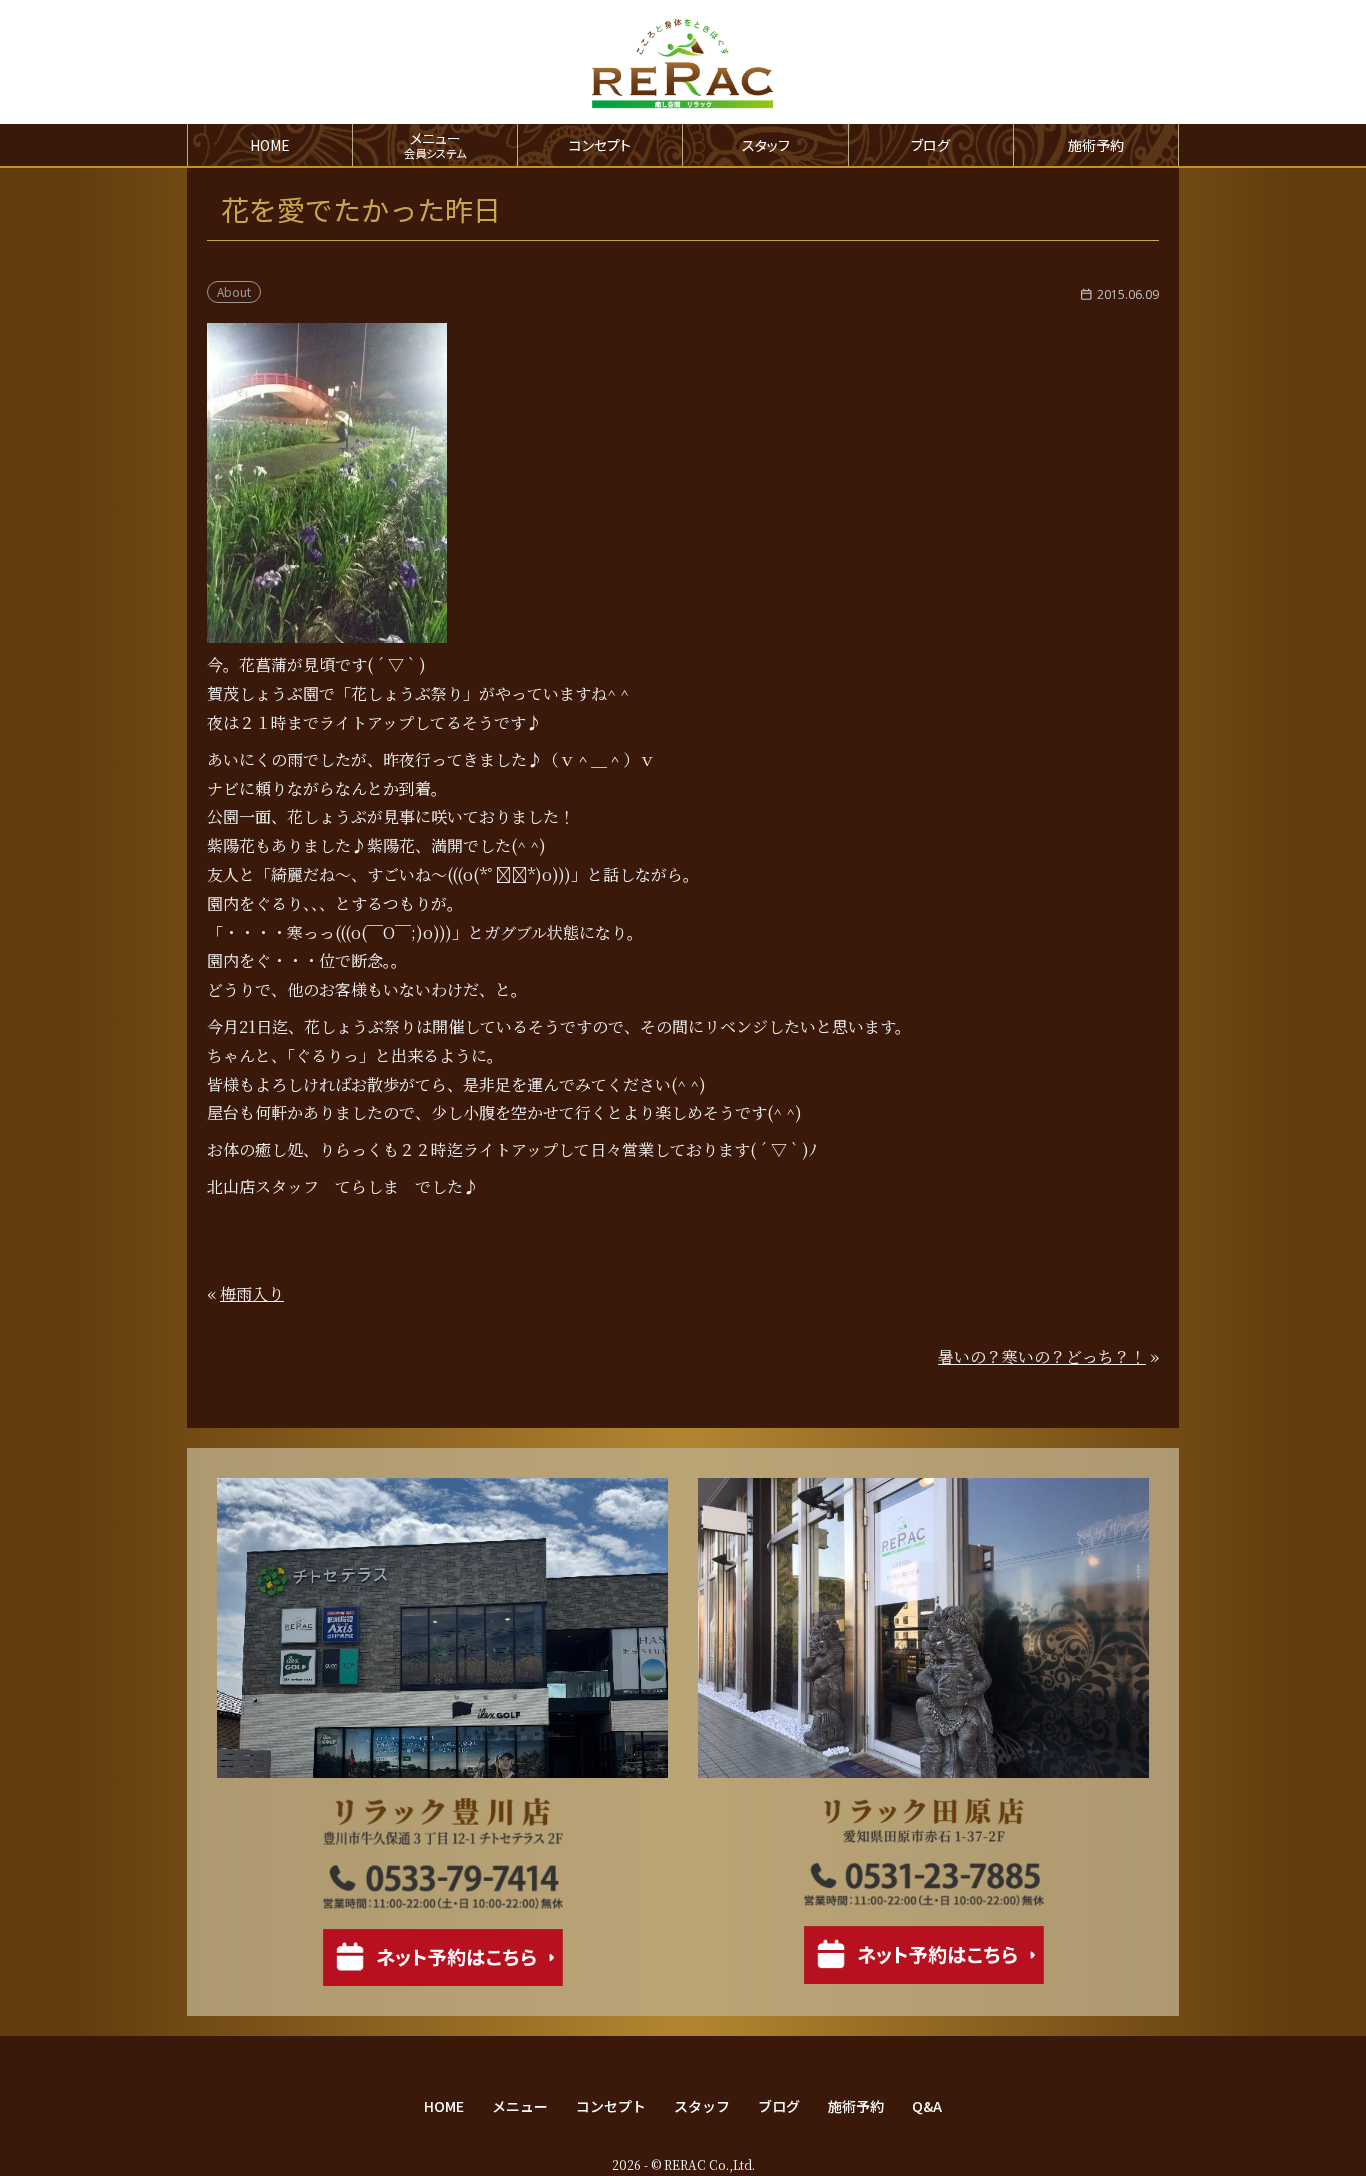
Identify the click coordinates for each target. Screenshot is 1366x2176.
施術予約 (1096, 145)
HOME (270, 145)
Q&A (927, 2106)
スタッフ (766, 145)
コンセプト (600, 145)
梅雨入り (252, 1293)
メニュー (520, 2106)
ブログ (930, 145)
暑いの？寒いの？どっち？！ (1042, 1356)
